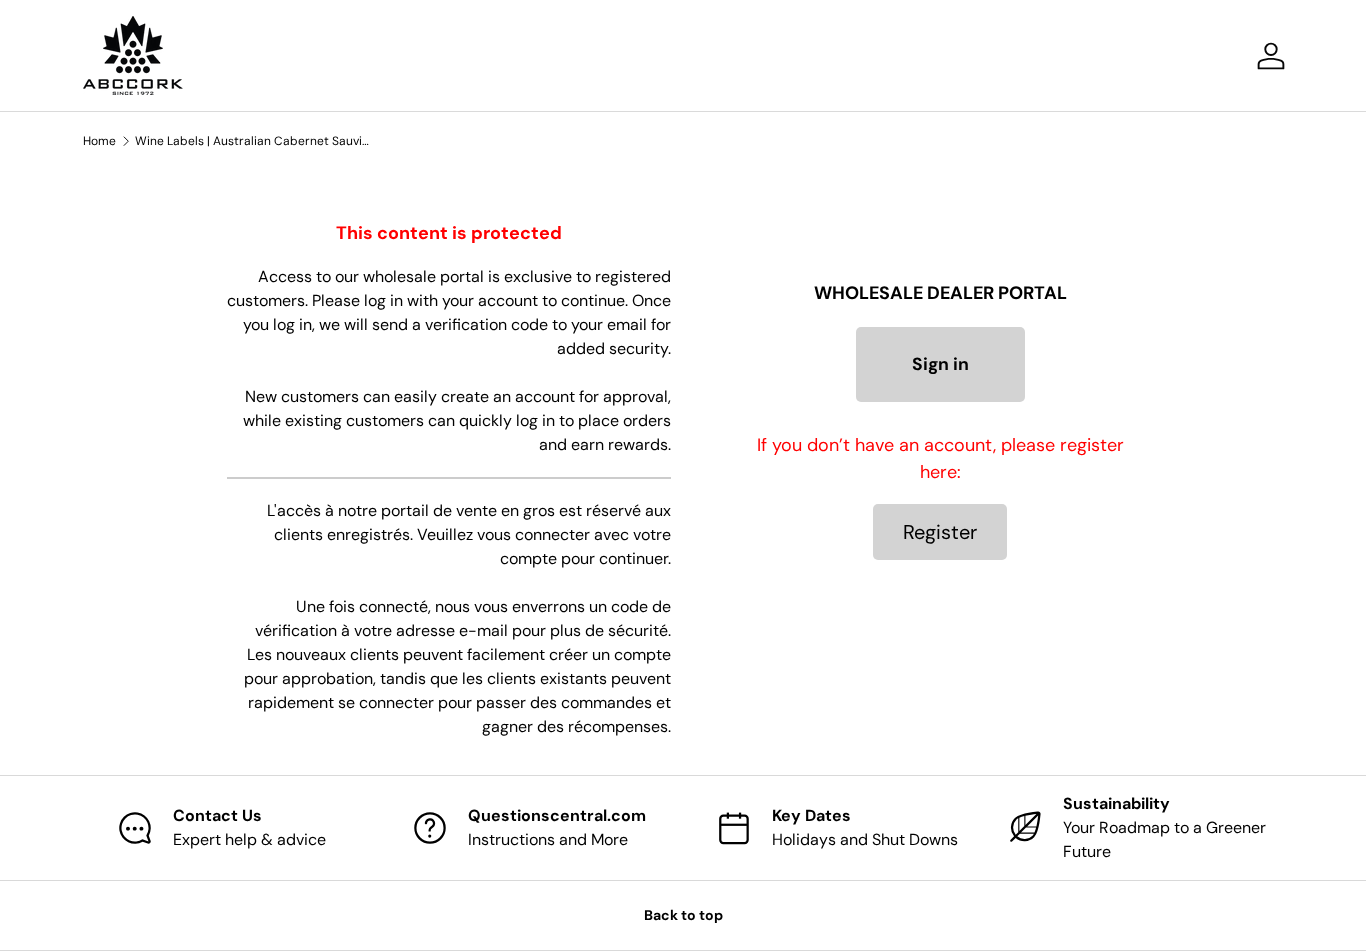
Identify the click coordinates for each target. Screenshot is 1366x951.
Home (99, 141)
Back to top (683, 915)
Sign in (940, 364)
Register (940, 532)
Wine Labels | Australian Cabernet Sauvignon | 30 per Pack (255, 141)
